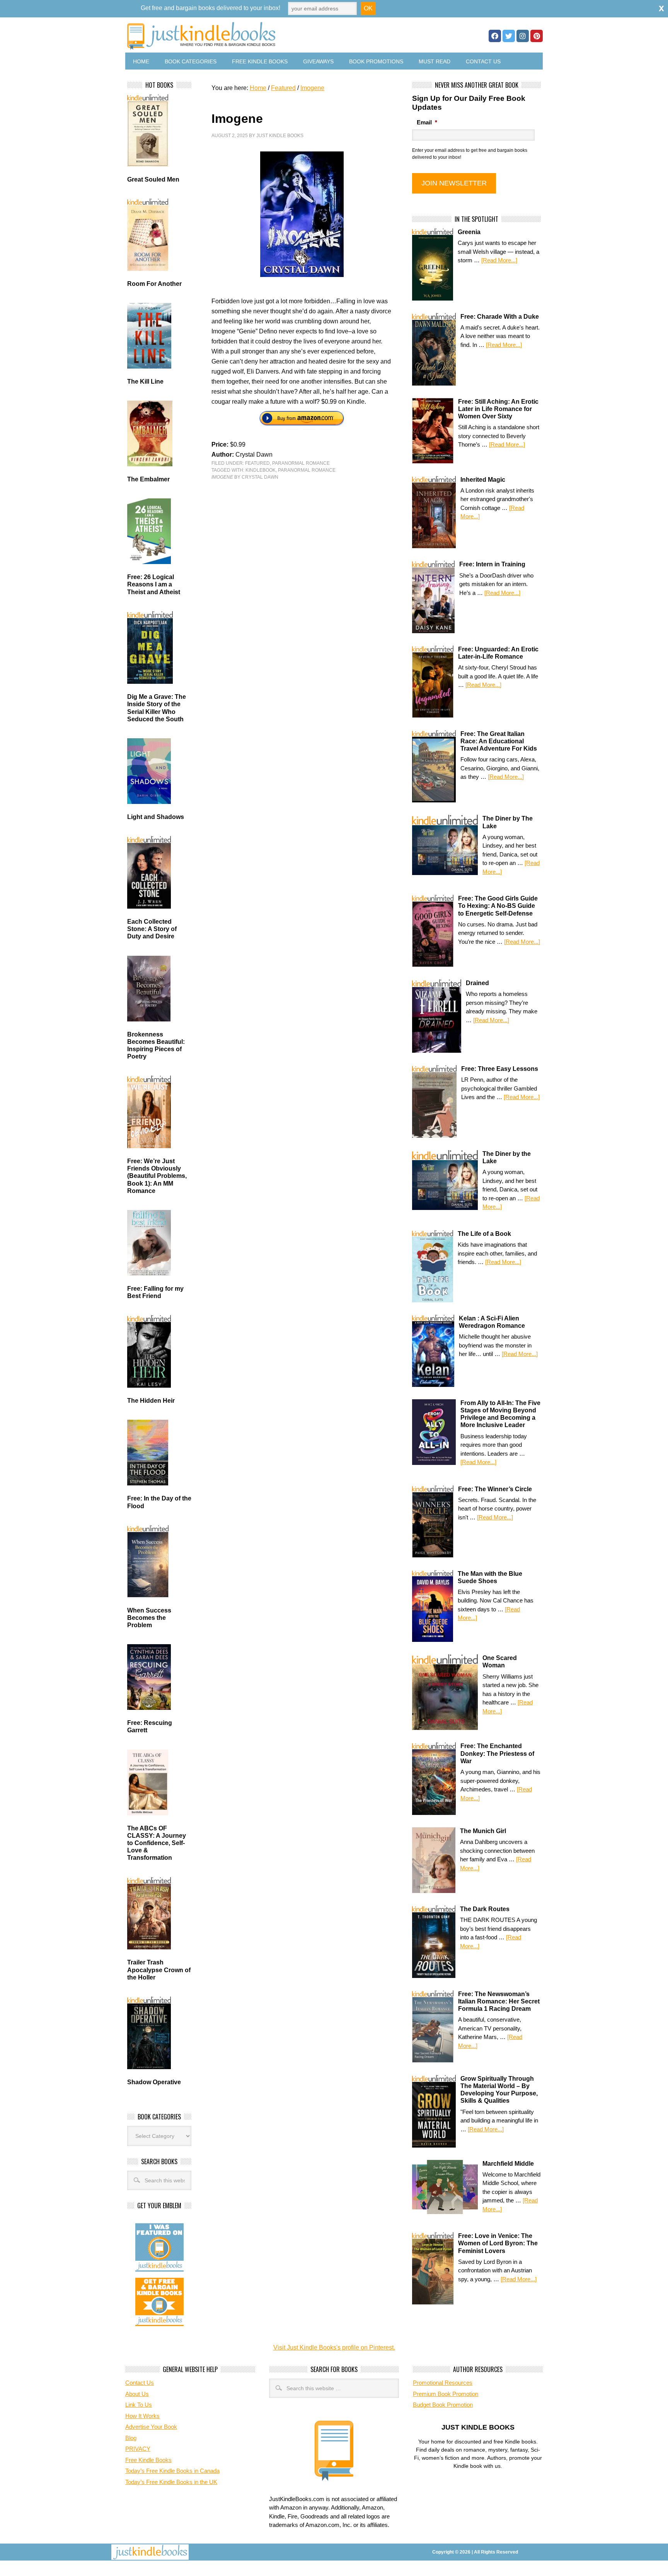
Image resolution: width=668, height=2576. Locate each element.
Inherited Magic (483, 480)
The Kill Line (145, 381)
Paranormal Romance (301, 463)
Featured (257, 463)
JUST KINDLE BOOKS (262, 36)
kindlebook (261, 470)
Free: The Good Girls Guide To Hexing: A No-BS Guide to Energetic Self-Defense (498, 906)
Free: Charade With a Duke (500, 317)
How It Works (142, 2416)
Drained (477, 983)
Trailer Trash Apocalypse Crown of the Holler (159, 1970)
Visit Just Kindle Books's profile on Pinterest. (334, 2347)
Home (141, 61)
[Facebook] (495, 36)
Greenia (469, 232)
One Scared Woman (500, 1662)
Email (427, 122)
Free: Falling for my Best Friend (155, 1292)
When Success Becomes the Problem (149, 1618)
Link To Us (139, 2405)
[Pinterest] (537, 36)
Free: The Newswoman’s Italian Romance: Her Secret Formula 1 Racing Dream (499, 2001)
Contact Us (483, 61)
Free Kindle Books (260, 61)
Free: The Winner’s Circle (495, 1489)
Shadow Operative (154, 2082)
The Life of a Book (484, 1234)
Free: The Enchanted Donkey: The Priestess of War (497, 1753)
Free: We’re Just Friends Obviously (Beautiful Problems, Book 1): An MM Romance (157, 1176)
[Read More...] (499, 260)
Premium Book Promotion (446, 2394)
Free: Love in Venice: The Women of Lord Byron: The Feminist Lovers (498, 2243)
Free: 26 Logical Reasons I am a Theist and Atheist (154, 584)
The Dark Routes (485, 1909)
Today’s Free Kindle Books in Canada (172, 2471)
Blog (131, 2438)
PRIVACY (138, 2449)
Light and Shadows (156, 817)
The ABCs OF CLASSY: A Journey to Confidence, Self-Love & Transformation (157, 1843)
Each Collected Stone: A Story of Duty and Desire (152, 929)
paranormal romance (307, 470)
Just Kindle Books (280, 136)
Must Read (435, 61)
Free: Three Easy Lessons (500, 1069)
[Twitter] (509, 36)
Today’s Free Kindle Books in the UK (171, 2482)
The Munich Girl (483, 1831)
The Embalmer (148, 479)
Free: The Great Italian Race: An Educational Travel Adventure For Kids (499, 741)
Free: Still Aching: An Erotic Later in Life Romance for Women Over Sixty (498, 409)
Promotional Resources (443, 2383)
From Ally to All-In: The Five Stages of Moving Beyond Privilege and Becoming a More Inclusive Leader (500, 1414)
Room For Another (154, 284)
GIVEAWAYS (318, 61)
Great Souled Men (153, 179)
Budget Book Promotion (443, 2405)
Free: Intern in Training (492, 564)
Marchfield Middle (508, 2164)
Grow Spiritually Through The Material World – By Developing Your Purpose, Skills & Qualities (499, 2090)
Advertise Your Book (151, 2427)
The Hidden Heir (151, 1401)
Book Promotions (376, 61)
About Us (137, 2394)
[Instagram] (523, 36)
